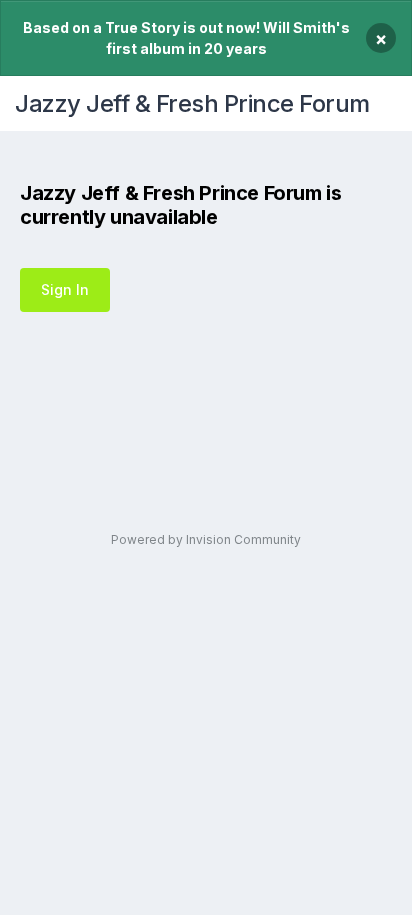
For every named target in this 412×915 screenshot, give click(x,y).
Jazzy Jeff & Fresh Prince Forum (192, 103)
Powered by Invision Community (206, 539)
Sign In (65, 289)
